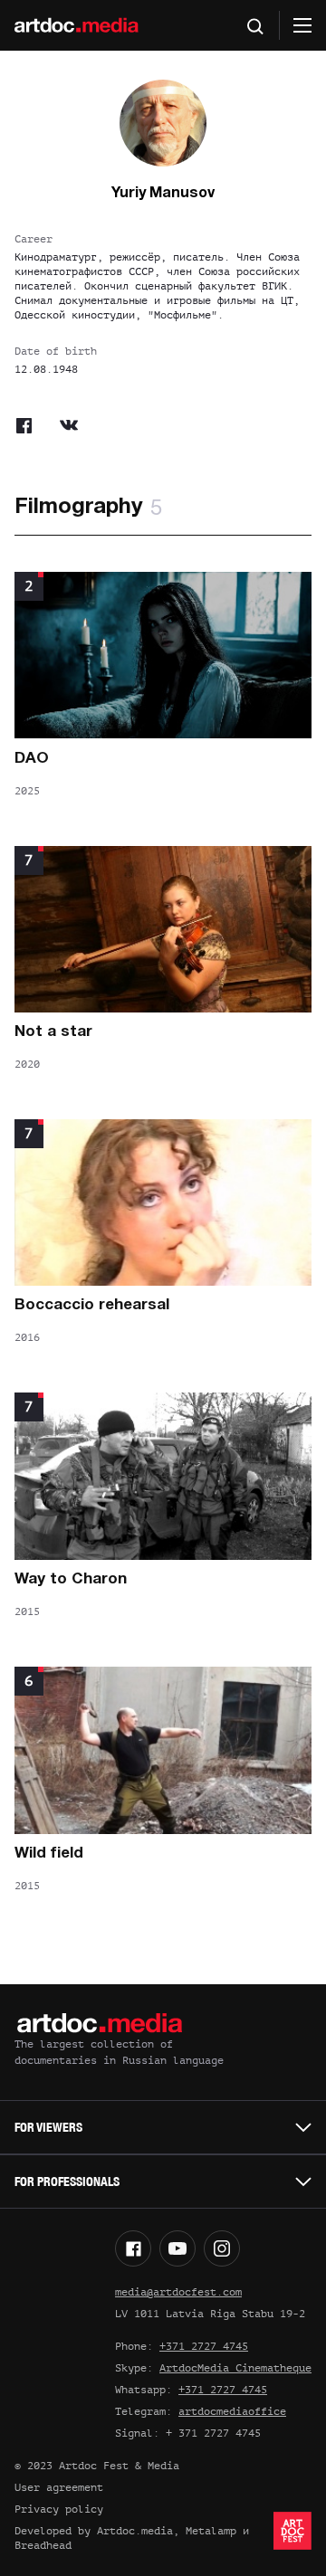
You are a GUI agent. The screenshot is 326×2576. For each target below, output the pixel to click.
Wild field (49, 1854)
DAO (32, 759)
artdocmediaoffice (232, 2411)
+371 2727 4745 (204, 2346)
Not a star (53, 1032)
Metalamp (211, 2531)
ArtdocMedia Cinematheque (235, 2368)
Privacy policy (59, 2509)
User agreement (59, 2487)
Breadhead (43, 2545)
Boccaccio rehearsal (92, 1305)
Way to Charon (71, 1579)
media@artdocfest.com (178, 2292)
